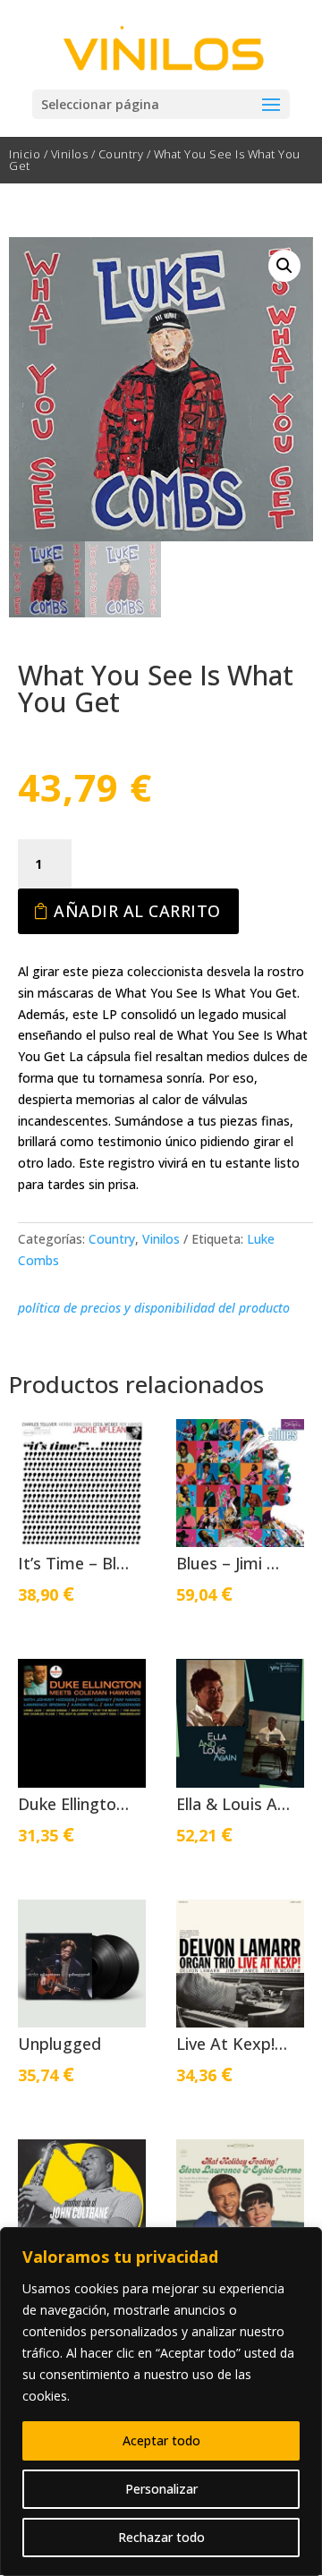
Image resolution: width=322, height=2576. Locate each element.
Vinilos (70, 154)
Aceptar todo (161, 2440)
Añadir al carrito (137, 911)
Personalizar (161, 2489)
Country (121, 154)
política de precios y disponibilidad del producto (154, 1308)
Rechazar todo (161, 2537)
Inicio (25, 154)
